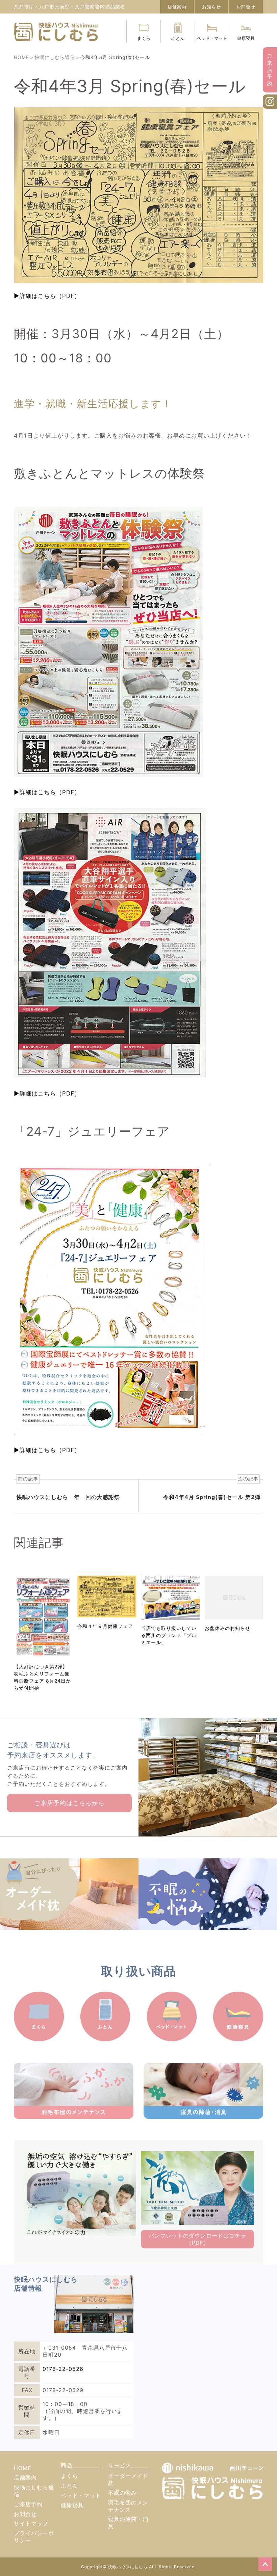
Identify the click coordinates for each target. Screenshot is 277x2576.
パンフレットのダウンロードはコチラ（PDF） (197, 2239)
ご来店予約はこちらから (69, 1803)
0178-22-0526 (63, 2369)
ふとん (178, 38)
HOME (23, 2468)
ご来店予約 (270, 70)
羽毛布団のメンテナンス (128, 2506)
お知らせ (211, 7)
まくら (144, 38)
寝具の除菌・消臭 (128, 2523)
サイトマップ (31, 2523)
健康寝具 (246, 38)
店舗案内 (177, 7)
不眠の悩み (122, 2493)
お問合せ (246, 7)
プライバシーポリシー (34, 2537)
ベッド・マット (212, 38)
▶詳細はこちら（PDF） (47, 296)
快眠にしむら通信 (34, 2491)
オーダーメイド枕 (128, 2479)
